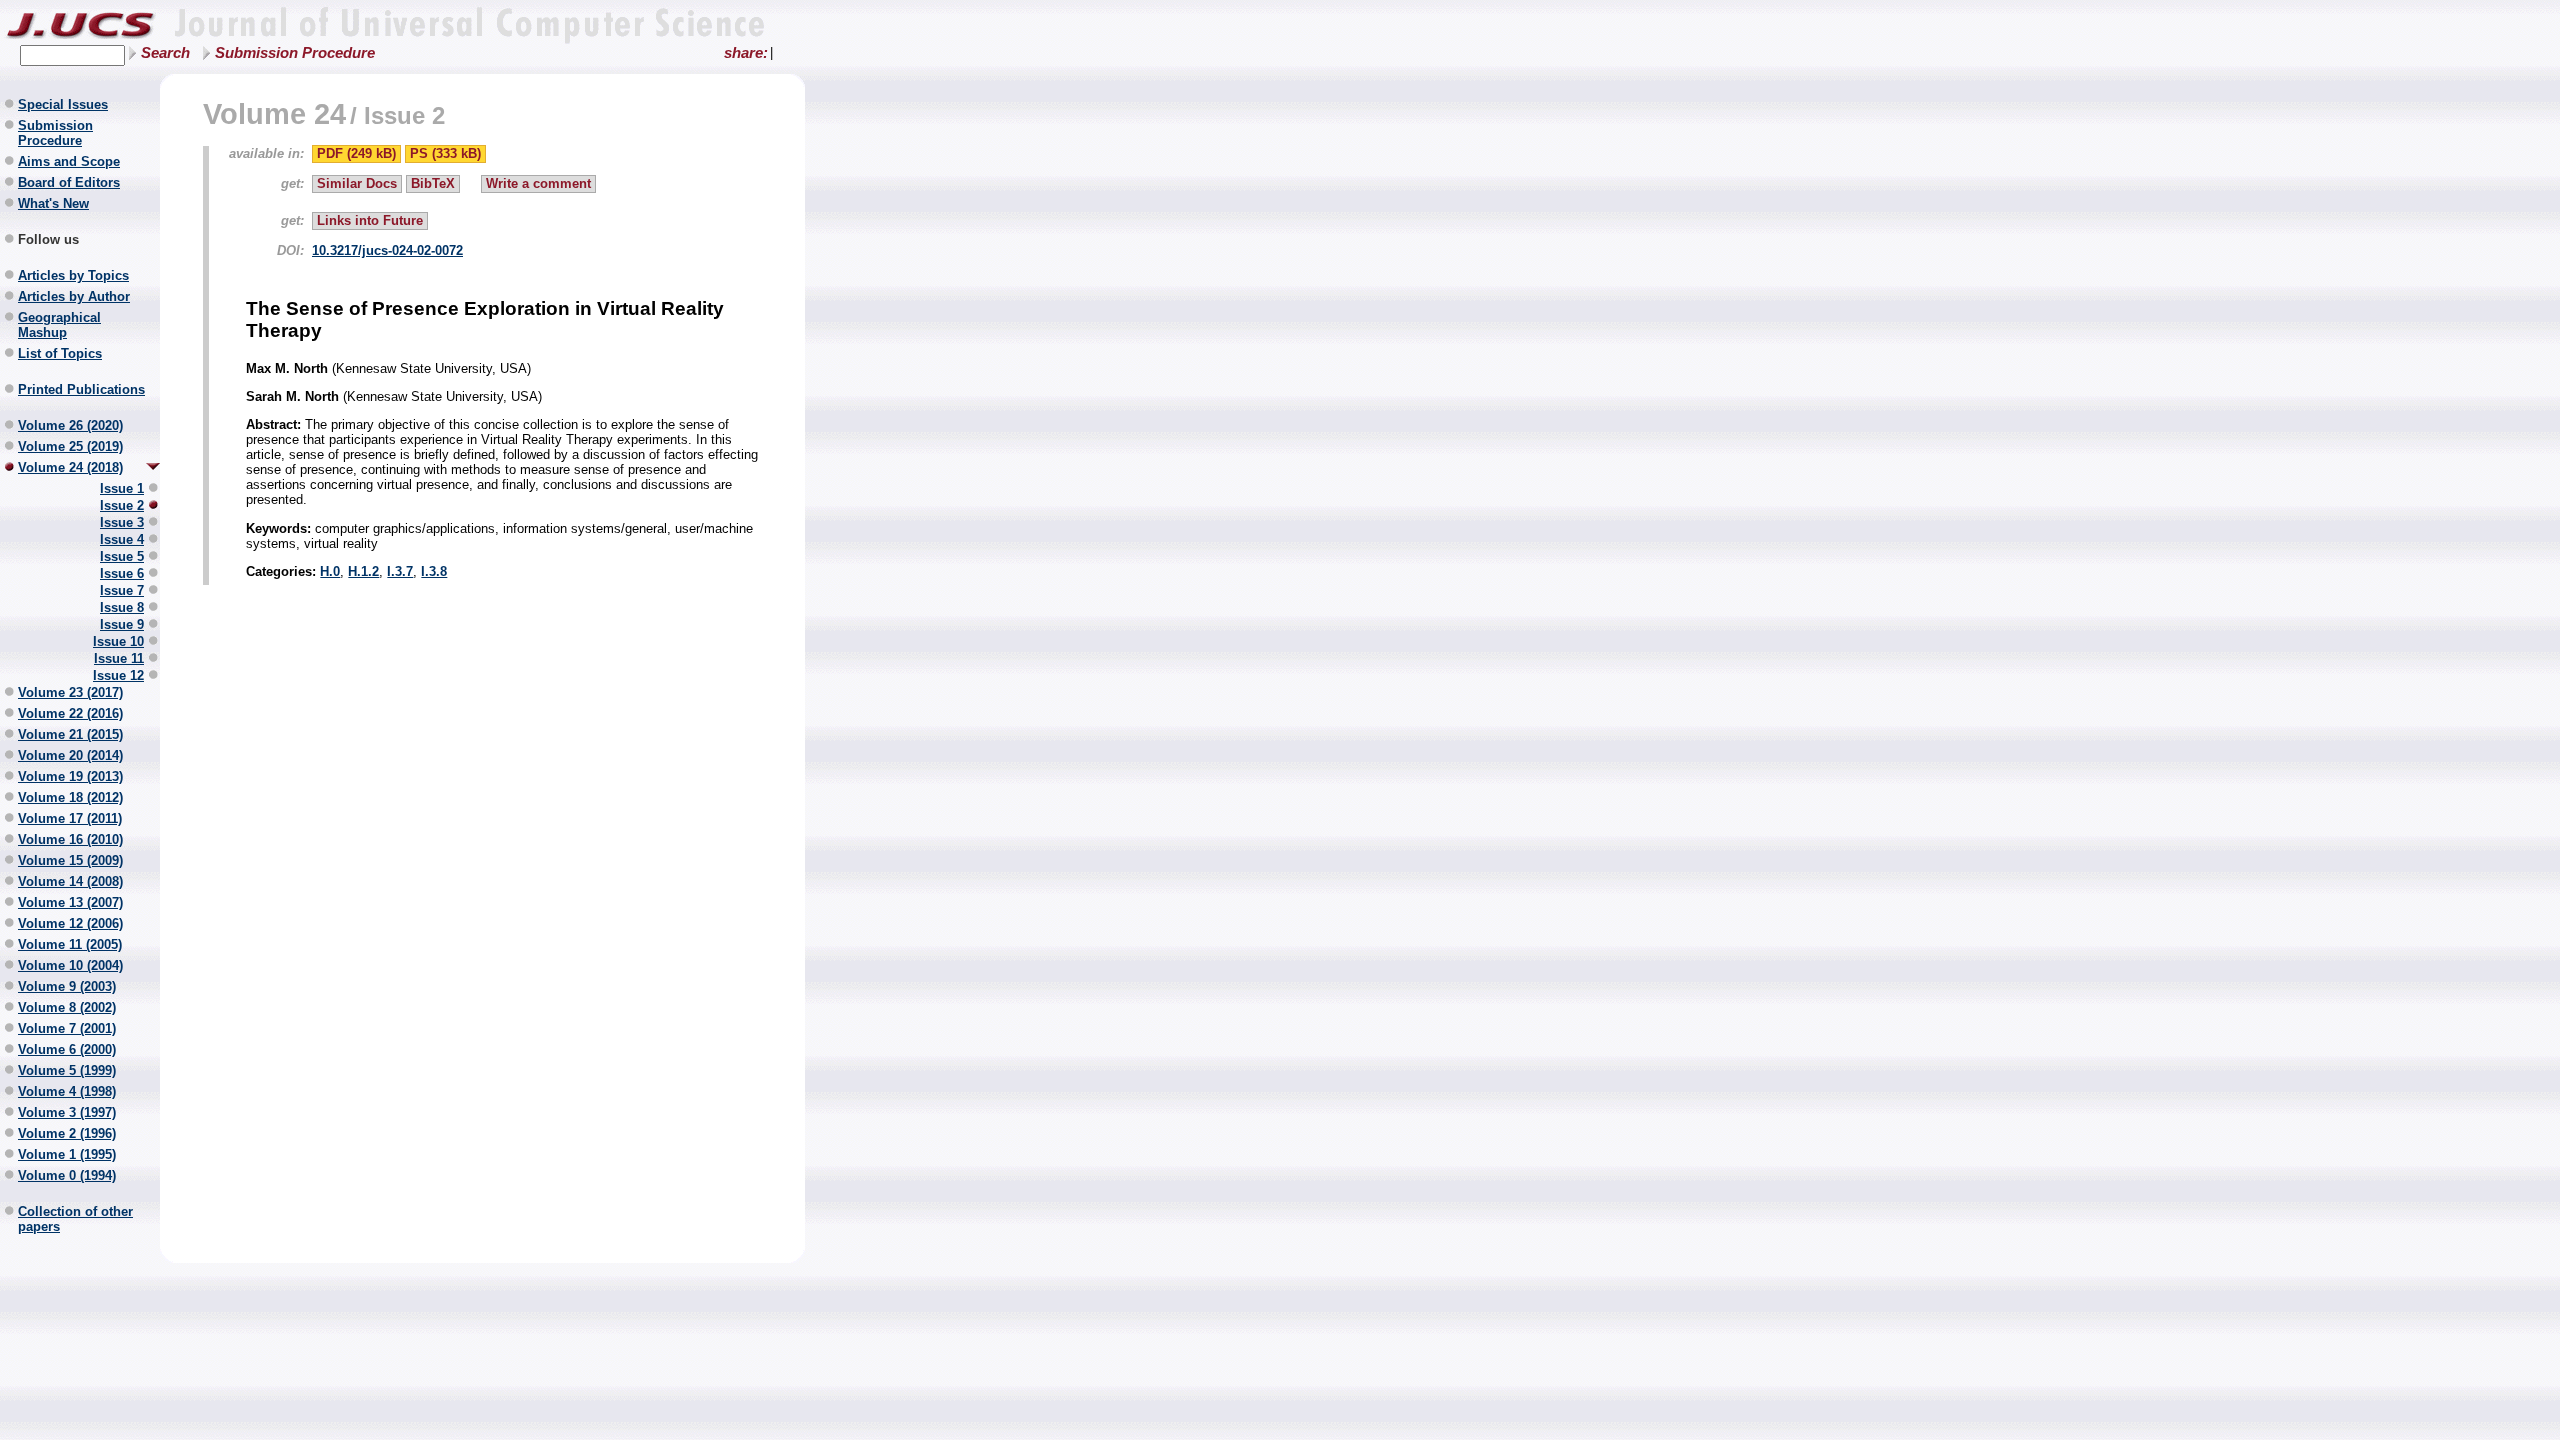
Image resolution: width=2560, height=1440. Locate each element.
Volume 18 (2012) (70, 797)
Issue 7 (122, 590)
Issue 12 (118, 675)
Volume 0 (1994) (67, 1175)
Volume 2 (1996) (67, 1133)
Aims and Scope (69, 161)
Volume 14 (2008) (70, 881)
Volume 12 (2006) (70, 923)
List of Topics (60, 353)
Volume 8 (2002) (67, 1007)
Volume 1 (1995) (67, 1154)
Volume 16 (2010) (70, 839)
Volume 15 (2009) (70, 860)
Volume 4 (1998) (67, 1091)
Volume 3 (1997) (67, 1112)
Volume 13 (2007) (70, 902)
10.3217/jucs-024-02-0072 (387, 250)
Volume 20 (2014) (70, 755)
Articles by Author (74, 296)
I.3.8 (434, 571)
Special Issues (63, 104)
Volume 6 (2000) (67, 1049)
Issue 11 (119, 658)
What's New (53, 203)
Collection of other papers (75, 1219)
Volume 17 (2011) (70, 818)
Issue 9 (122, 624)
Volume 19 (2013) (70, 776)
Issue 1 (122, 488)
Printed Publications (81, 389)
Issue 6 (122, 573)
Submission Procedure (295, 53)
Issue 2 (122, 505)
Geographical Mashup (59, 325)
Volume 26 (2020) (70, 425)
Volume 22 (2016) (70, 713)
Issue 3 (122, 522)
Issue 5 (122, 556)
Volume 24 (274, 113)
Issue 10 (118, 641)
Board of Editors (69, 182)
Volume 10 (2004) (70, 965)
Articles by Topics (73, 275)
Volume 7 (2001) (67, 1028)
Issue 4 (122, 539)
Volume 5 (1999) (67, 1070)
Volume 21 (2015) (70, 734)
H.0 (330, 571)
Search (165, 53)
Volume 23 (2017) (70, 692)
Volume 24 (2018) (70, 467)
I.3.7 (400, 571)
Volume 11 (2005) (70, 944)
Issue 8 (122, 607)
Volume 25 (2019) (70, 446)
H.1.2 (363, 571)
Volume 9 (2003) (67, 986)
